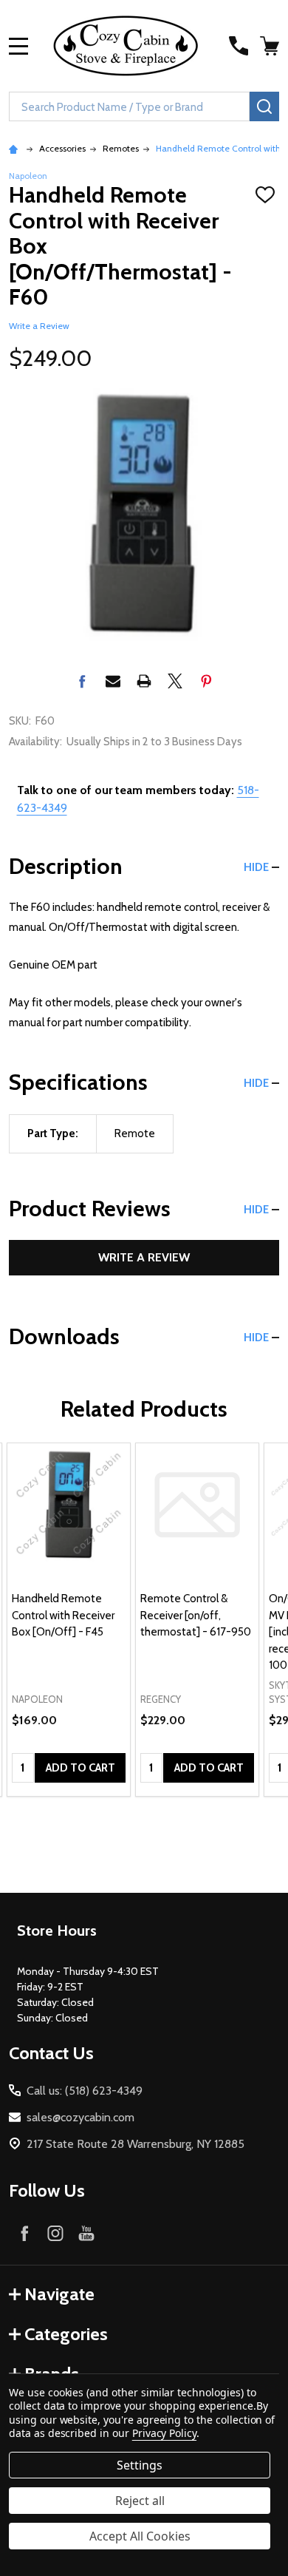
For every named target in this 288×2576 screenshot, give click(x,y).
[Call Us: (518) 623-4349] (239, 46)
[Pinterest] (206, 681)
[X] (175, 681)
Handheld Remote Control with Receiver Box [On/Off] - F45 (63, 1615)
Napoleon (28, 176)
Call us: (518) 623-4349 (85, 2091)
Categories (66, 2334)
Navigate (59, 2294)
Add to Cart (80, 1768)
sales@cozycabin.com (80, 2117)
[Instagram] (55, 2233)
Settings (140, 2465)
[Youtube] (86, 2233)
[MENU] (18, 46)
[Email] (113, 681)
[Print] (144, 681)
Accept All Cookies (140, 2536)
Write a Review (39, 326)
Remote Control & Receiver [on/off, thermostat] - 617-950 (196, 1615)
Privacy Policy (164, 2433)
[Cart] (271, 46)
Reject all (140, 2501)
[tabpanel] (69, 1620)
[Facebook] (82, 681)
